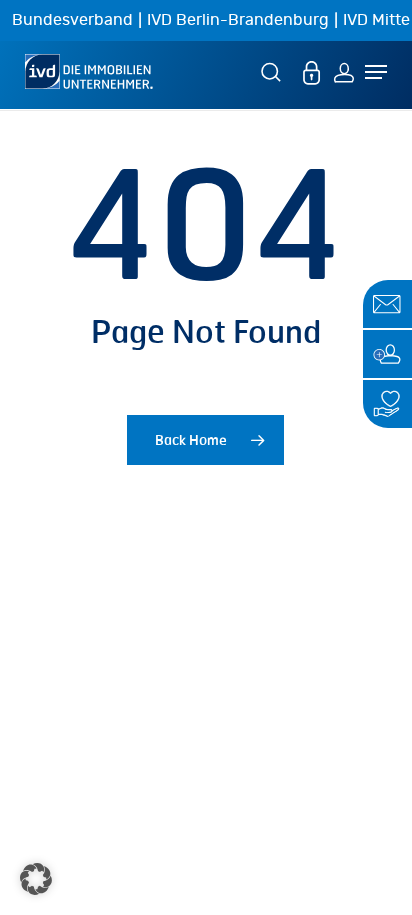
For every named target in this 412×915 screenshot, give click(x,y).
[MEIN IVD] (312, 71)
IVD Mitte (376, 20)
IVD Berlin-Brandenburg (238, 20)
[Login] (344, 71)
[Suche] (274, 71)
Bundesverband (72, 20)
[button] (36, 879)
